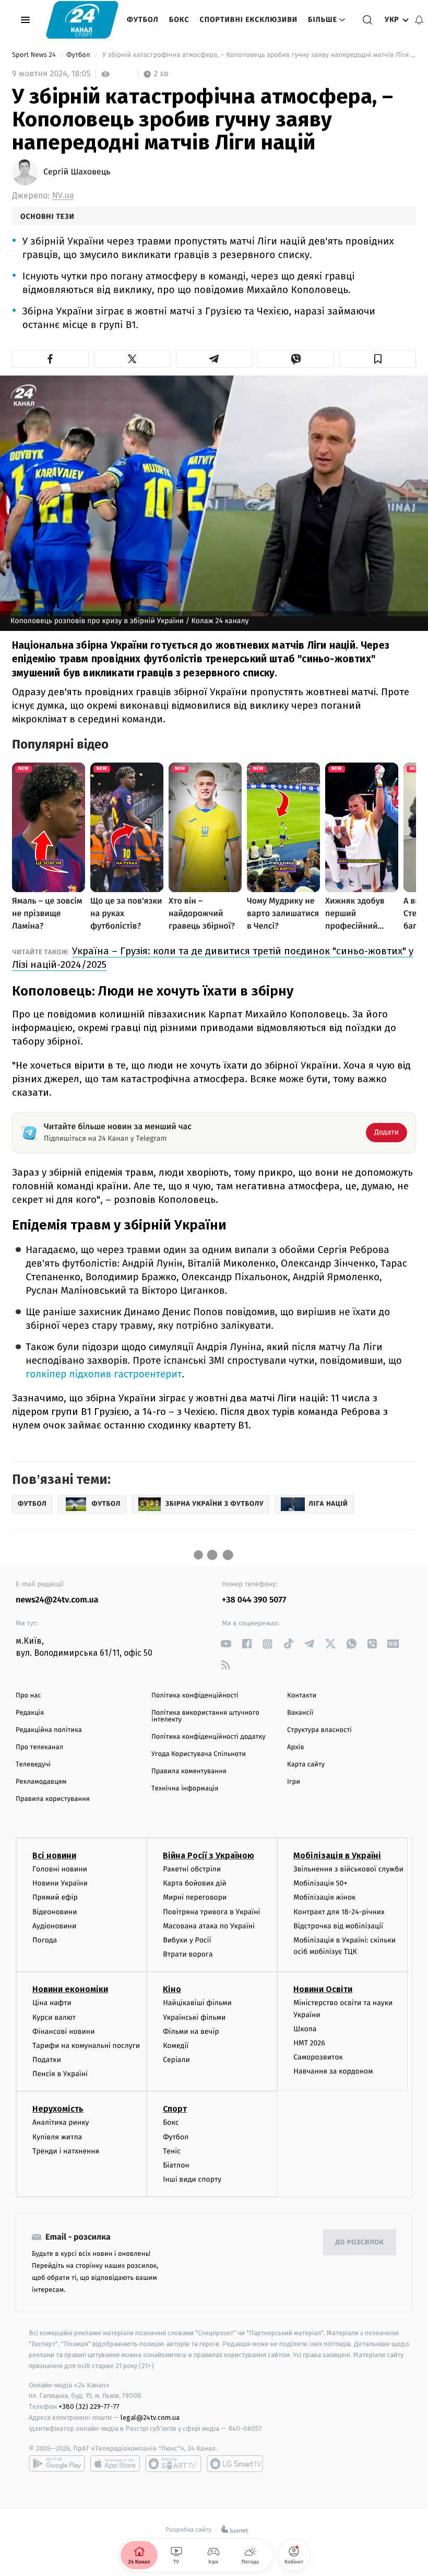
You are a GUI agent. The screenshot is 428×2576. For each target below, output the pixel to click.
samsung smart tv (235, 2464)
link (226, 1644)
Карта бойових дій (195, 1883)
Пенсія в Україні (60, 2074)
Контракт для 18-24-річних (339, 1912)
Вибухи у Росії (187, 1940)
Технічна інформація (185, 1789)
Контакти (302, 1696)
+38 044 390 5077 (254, 1600)
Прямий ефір (55, 1897)
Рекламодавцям (41, 1782)
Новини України (60, 1883)
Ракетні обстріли (192, 1869)
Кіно (172, 1989)
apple (115, 2464)
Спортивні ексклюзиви (249, 20)
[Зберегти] (378, 359)
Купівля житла (57, 2137)
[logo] (82, 20)
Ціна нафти (52, 2003)
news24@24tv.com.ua (57, 1600)
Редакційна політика (49, 1730)
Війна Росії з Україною (209, 1855)
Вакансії (300, 1713)
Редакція (30, 1713)
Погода (45, 1940)
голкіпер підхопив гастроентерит (104, 1374)
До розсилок (360, 2243)
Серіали (176, 2060)
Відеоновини (55, 1912)
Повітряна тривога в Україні (211, 1912)
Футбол (143, 20)
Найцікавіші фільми (197, 2003)
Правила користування (53, 1799)
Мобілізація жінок (324, 1897)
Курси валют (54, 2017)
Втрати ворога (188, 1954)
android (57, 2464)
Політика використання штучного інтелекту (205, 1716)
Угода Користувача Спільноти (199, 1754)
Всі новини (54, 1855)
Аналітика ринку (61, 2122)
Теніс (172, 2151)
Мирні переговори (195, 1897)
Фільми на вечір (191, 2031)
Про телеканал (39, 1747)
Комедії (176, 2046)
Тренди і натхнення (66, 2151)
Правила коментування (189, 1771)
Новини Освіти (323, 1989)
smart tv (173, 2464)
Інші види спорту (192, 2179)
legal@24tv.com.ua (150, 2417)
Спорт (175, 2109)
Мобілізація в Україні (337, 1855)
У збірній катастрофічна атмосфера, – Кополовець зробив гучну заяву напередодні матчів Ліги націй (258, 55)
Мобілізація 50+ (320, 1883)
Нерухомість (58, 2109)
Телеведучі (33, 1765)
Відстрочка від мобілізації (338, 1926)
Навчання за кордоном (333, 2071)
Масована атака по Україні (209, 1926)
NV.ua (63, 196)
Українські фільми (194, 2017)
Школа (305, 2029)
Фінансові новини (64, 2031)
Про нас (28, 1696)
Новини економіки (70, 1989)
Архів (295, 1747)
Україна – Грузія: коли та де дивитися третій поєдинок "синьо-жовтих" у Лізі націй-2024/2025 (213, 958)
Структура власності (319, 1730)
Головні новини (60, 1869)
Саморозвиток (318, 2057)
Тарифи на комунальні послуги (86, 2046)
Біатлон (176, 2165)
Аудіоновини (54, 1926)
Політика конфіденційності (195, 1696)
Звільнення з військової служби (348, 1869)
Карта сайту (306, 1765)
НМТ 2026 (309, 2043)
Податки (47, 2060)
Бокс (179, 20)
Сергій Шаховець (77, 172)
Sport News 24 (35, 55)
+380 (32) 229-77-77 (89, 2407)
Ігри (294, 1782)
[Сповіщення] (419, 20)
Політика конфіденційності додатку (209, 1737)
